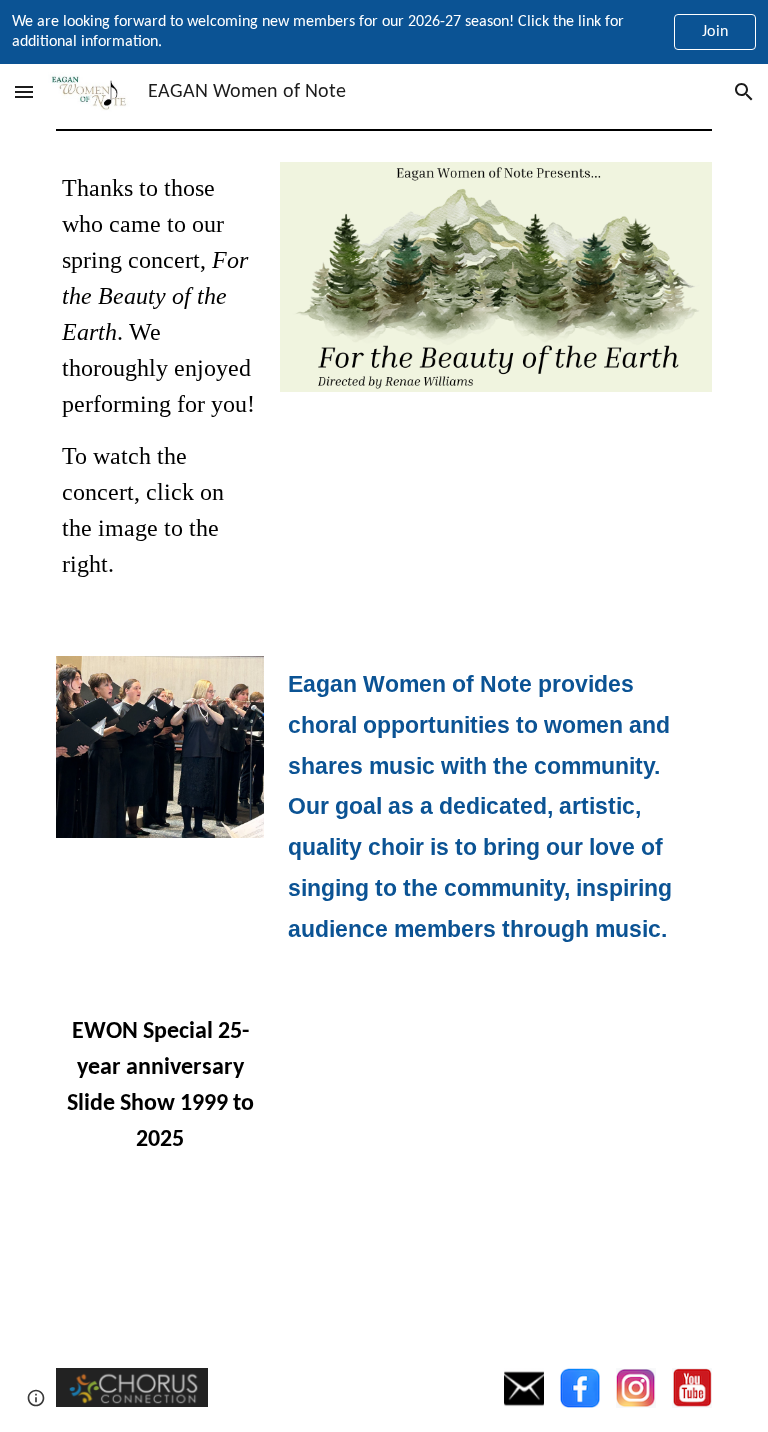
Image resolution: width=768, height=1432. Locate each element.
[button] (24, 91)
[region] (384, 32)
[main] (160, 385)
